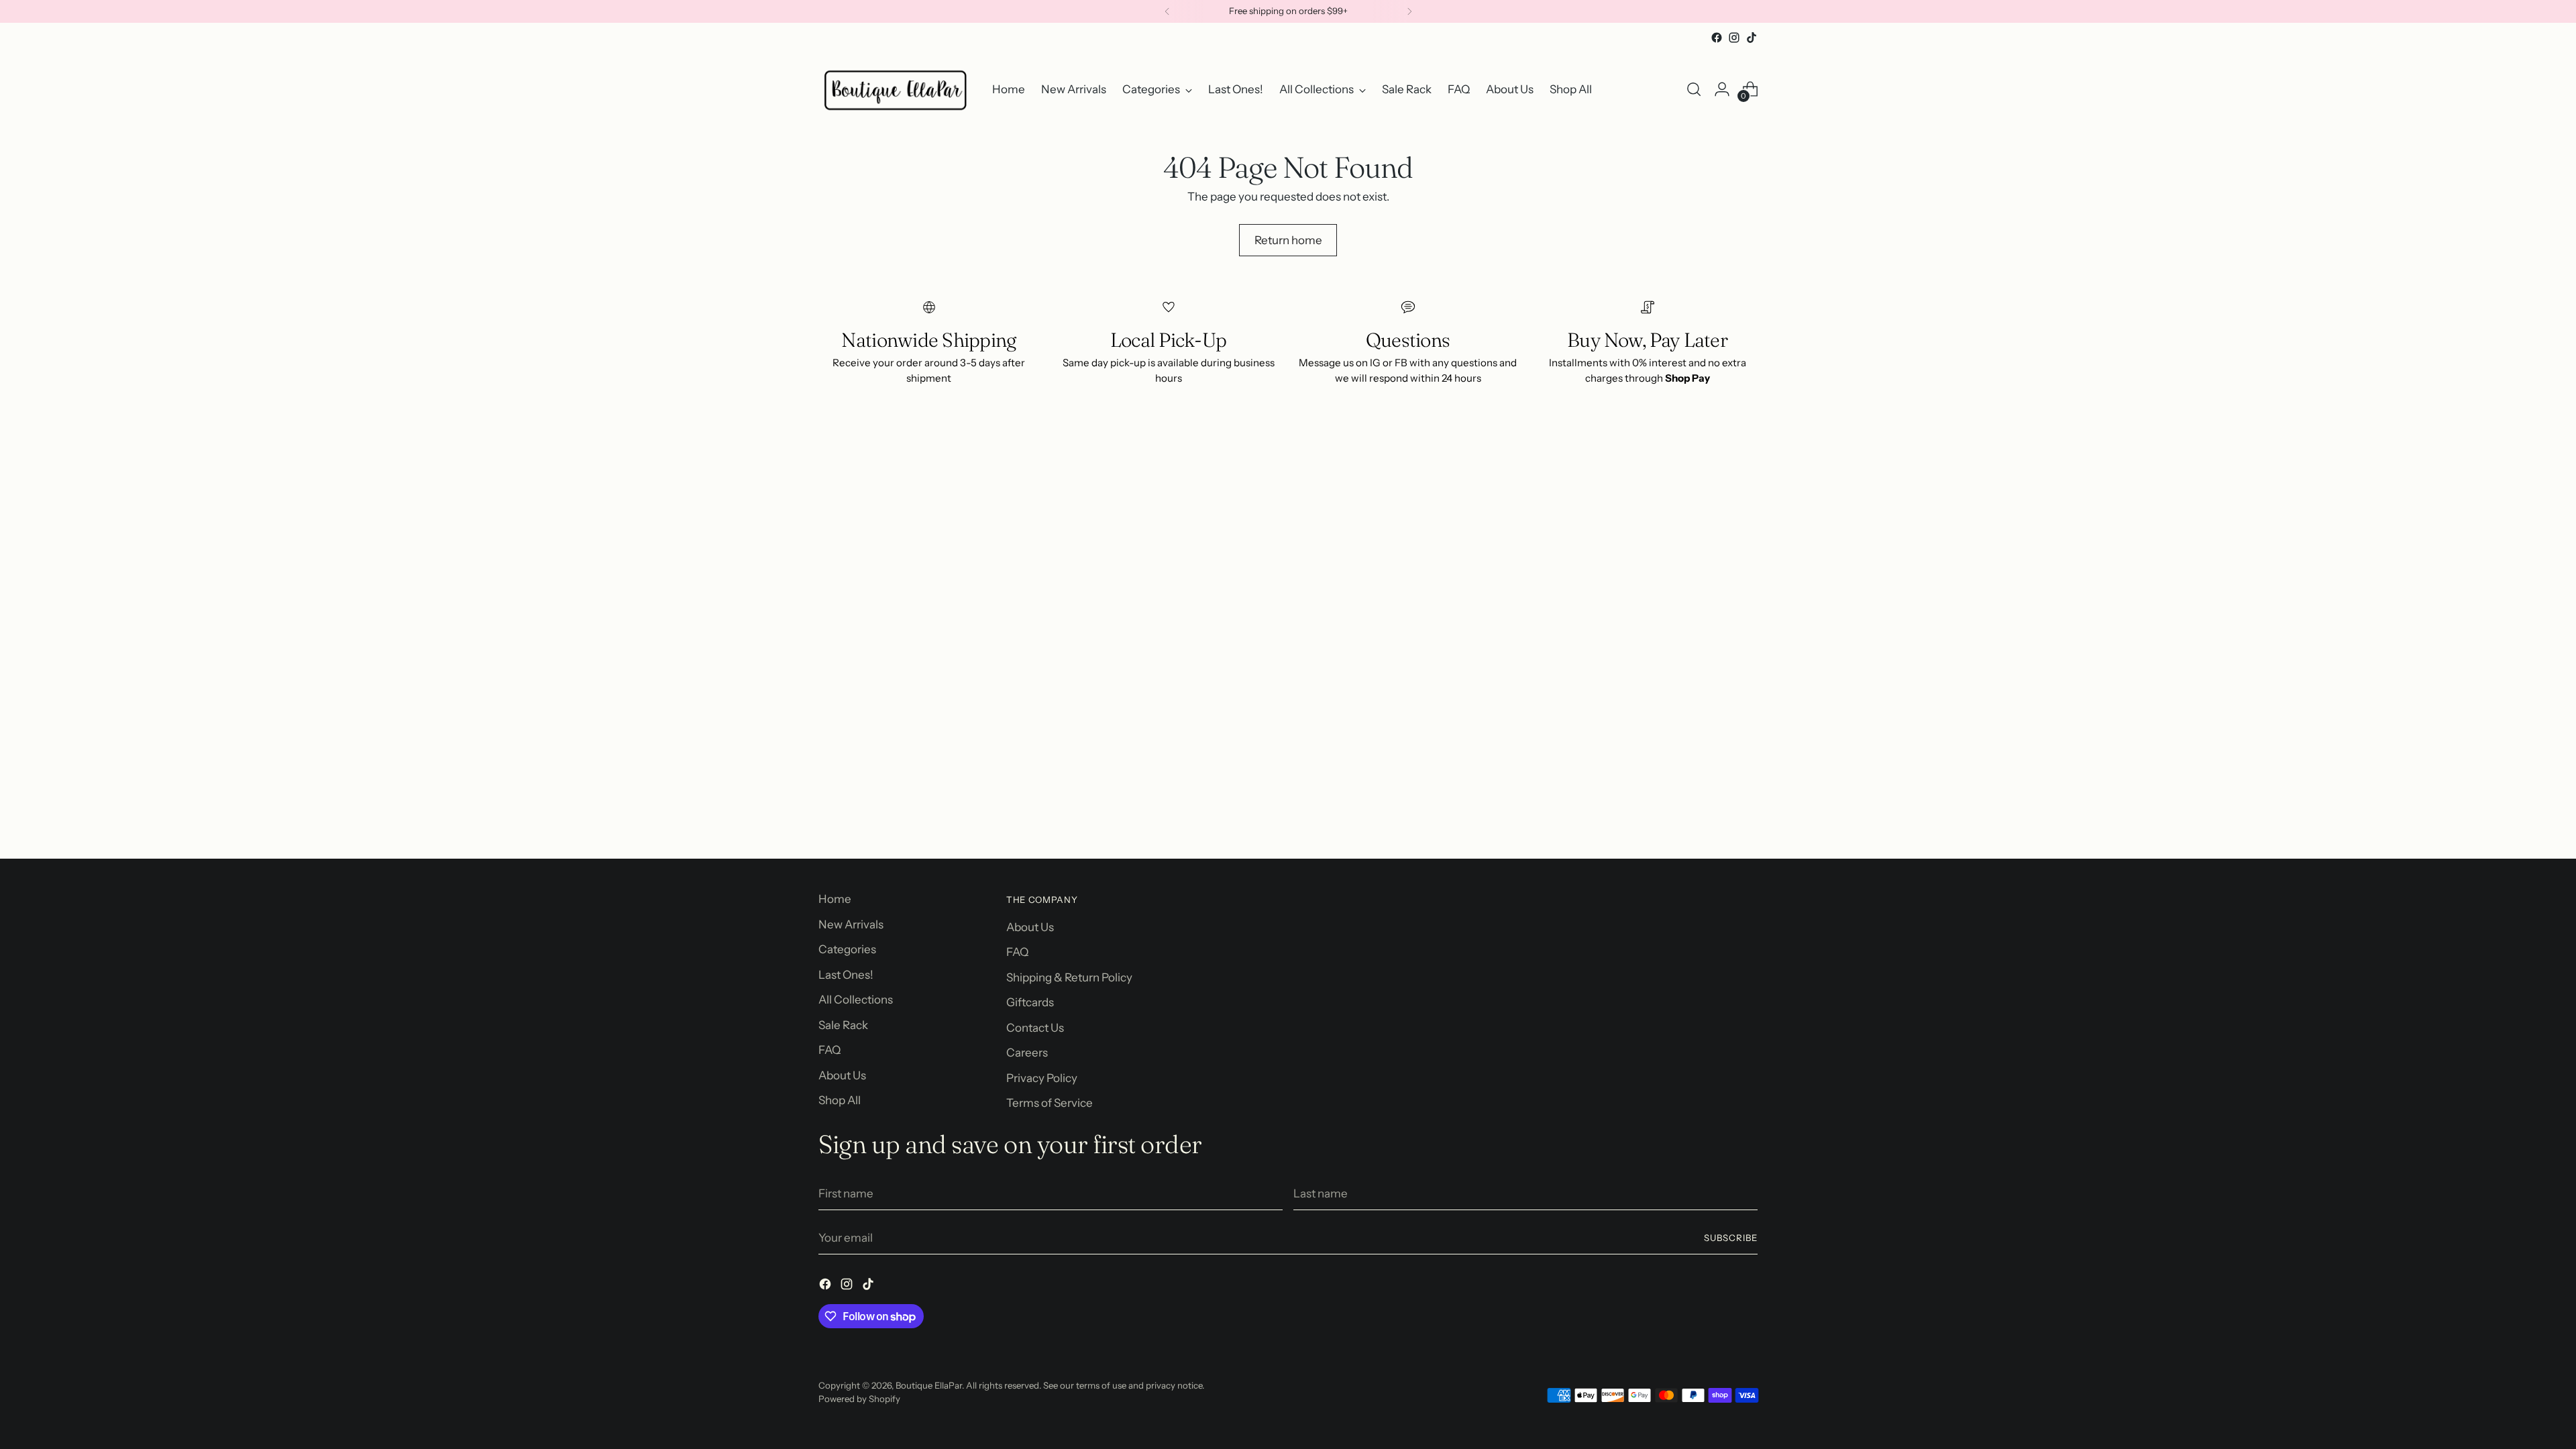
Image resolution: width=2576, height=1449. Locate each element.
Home (835, 899)
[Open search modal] (1694, 89)
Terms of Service (1050, 1103)
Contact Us (1035, 1028)
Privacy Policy (1042, 1078)
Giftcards (1030, 1002)
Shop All (840, 1100)
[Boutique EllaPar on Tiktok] (1752, 38)
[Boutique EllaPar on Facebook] (1717, 38)
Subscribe (1731, 1238)
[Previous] (1167, 11)
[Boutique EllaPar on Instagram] (1734, 38)
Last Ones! (846, 975)
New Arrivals (851, 924)
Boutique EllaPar (929, 1385)
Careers (1027, 1053)
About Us (842, 1075)
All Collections (856, 1000)
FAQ (829, 1050)
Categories (847, 949)
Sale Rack (843, 1025)
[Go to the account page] (1722, 89)
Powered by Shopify (859, 1399)
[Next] (1409, 11)
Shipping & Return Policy (1069, 977)
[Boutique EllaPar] (896, 90)
